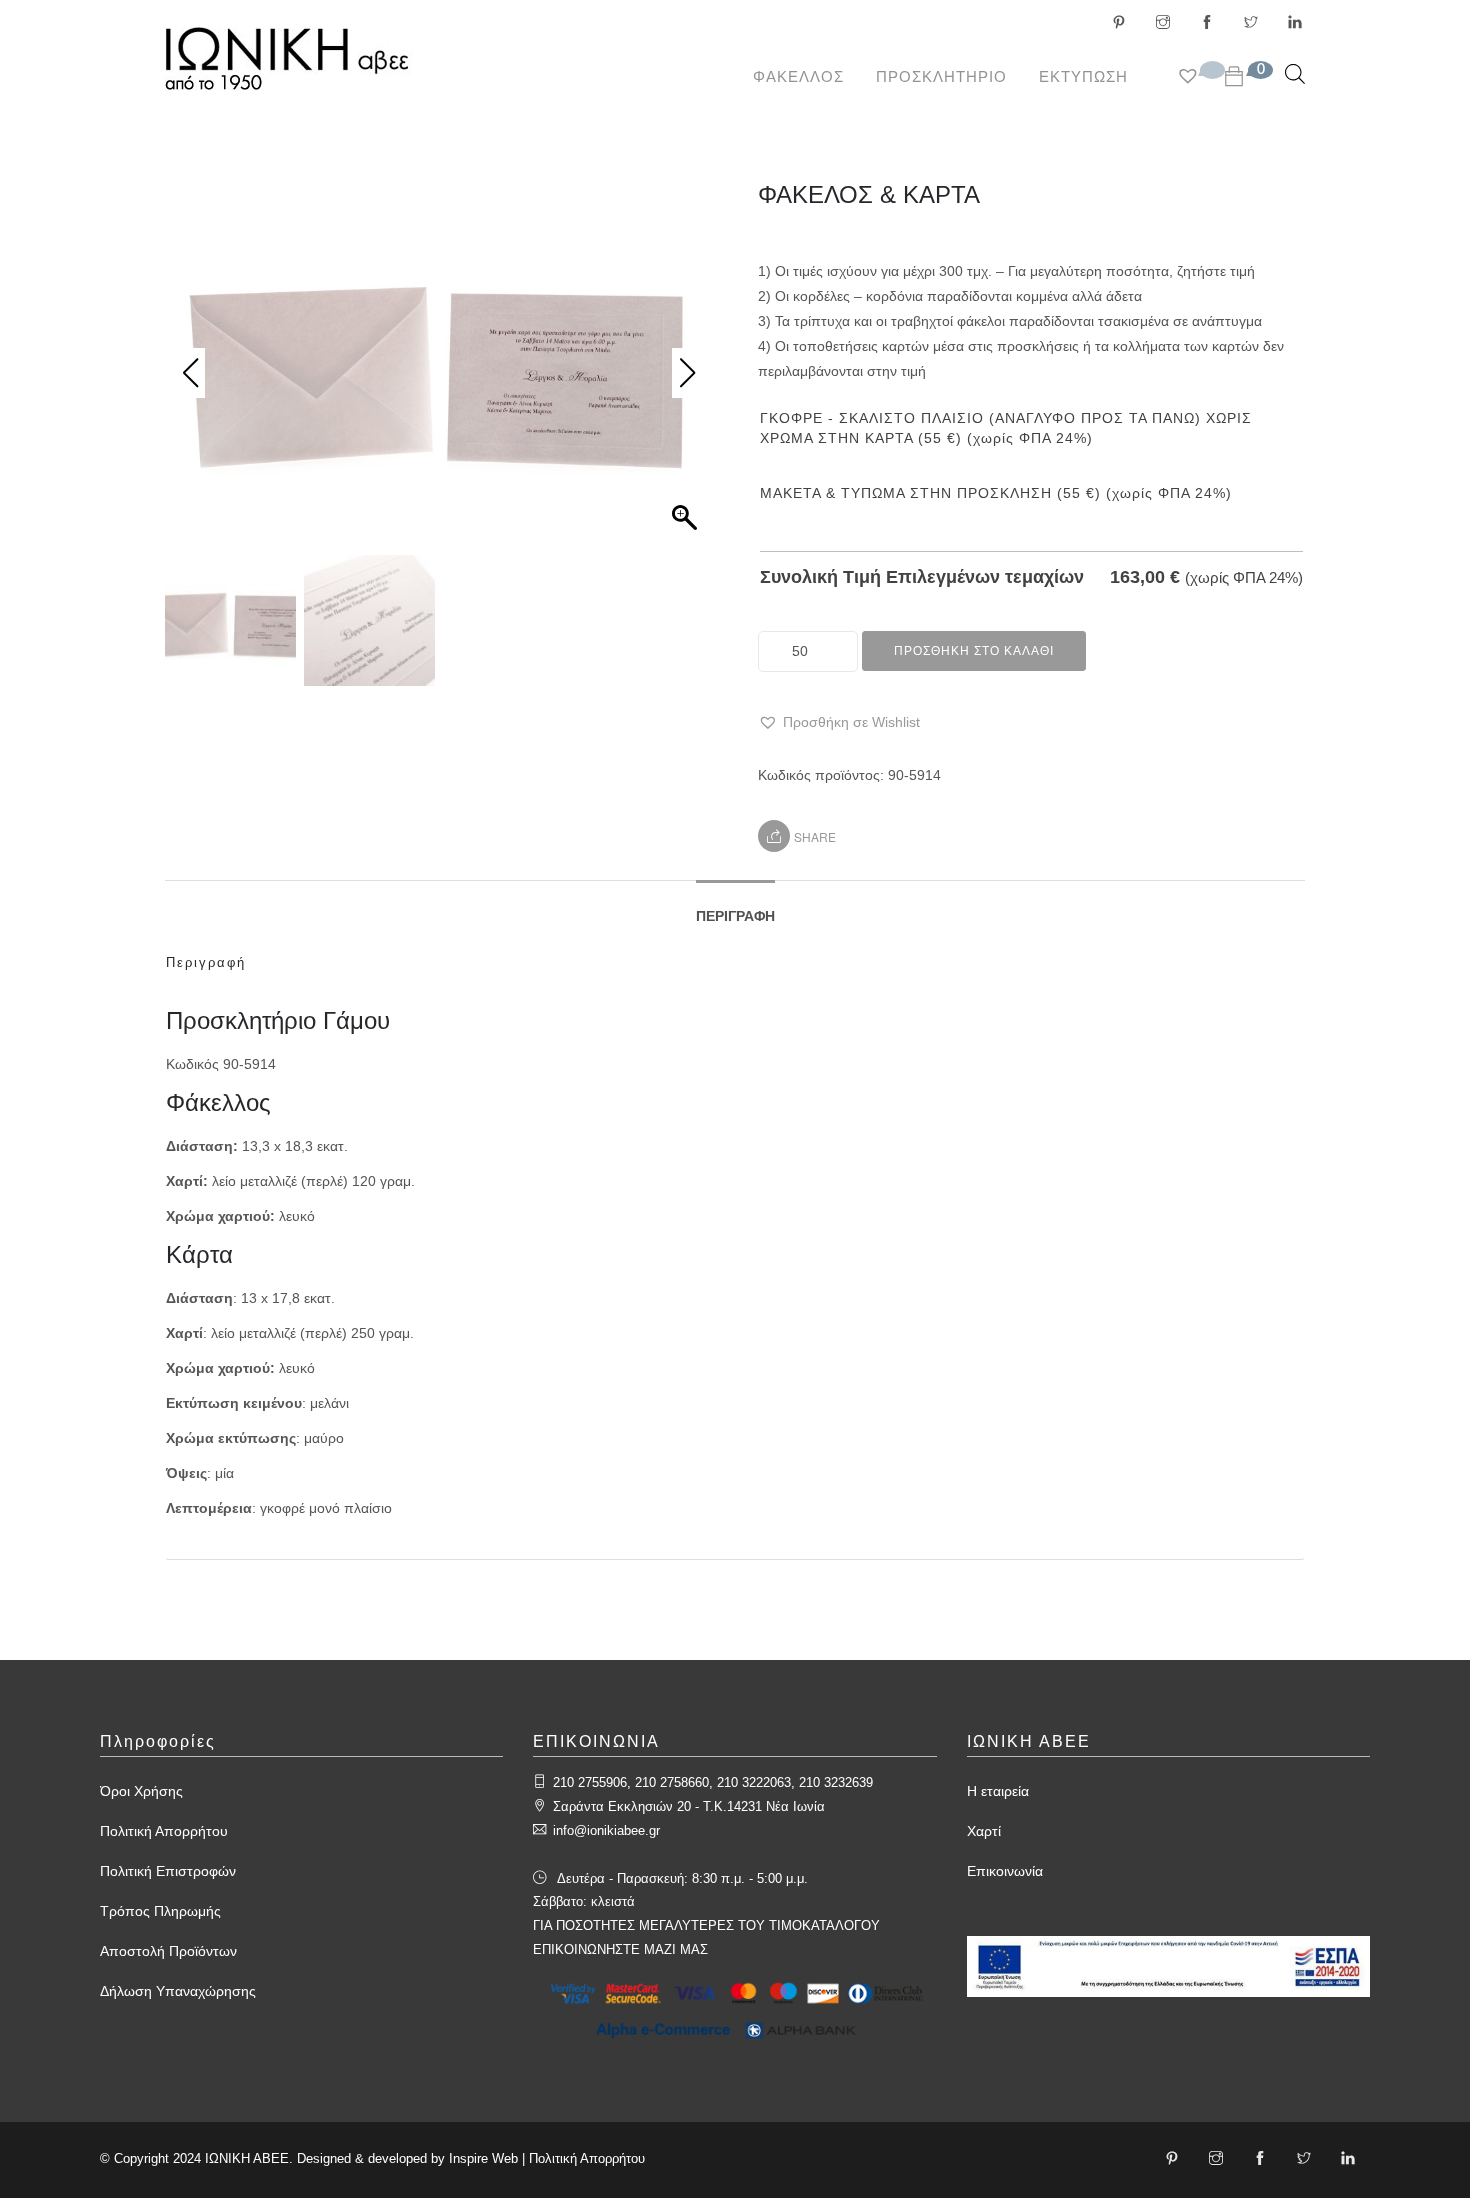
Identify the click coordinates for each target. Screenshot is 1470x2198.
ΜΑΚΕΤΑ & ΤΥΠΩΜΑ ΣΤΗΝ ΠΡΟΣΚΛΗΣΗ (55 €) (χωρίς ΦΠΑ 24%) (996, 493)
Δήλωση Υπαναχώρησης (178, 1991)
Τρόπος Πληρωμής (160, 1911)
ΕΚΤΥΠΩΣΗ (1083, 76)
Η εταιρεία (998, 1791)
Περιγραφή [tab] (735, 916)
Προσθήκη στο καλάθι (974, 651)
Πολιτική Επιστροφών (168, 1871)
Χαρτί (984, 1831)
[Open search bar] (1295, 73)
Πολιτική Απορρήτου (164, 1831)
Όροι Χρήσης (141, 1791)
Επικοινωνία (1005, 1871)
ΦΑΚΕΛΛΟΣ (798, 76)
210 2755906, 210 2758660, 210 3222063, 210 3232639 (713, 1782)
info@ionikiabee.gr (606, 1830)
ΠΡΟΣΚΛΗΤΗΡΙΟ (941, 76)
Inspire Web (483, 2158)
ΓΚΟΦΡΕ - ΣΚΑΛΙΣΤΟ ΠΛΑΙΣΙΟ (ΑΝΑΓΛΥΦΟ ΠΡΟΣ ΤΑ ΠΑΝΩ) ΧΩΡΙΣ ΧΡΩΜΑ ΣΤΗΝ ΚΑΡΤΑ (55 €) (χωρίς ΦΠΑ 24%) (1006, 428)
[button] (839, 722)
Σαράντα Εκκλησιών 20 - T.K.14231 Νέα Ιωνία (689, 1806)
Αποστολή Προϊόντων (168, 1951)
